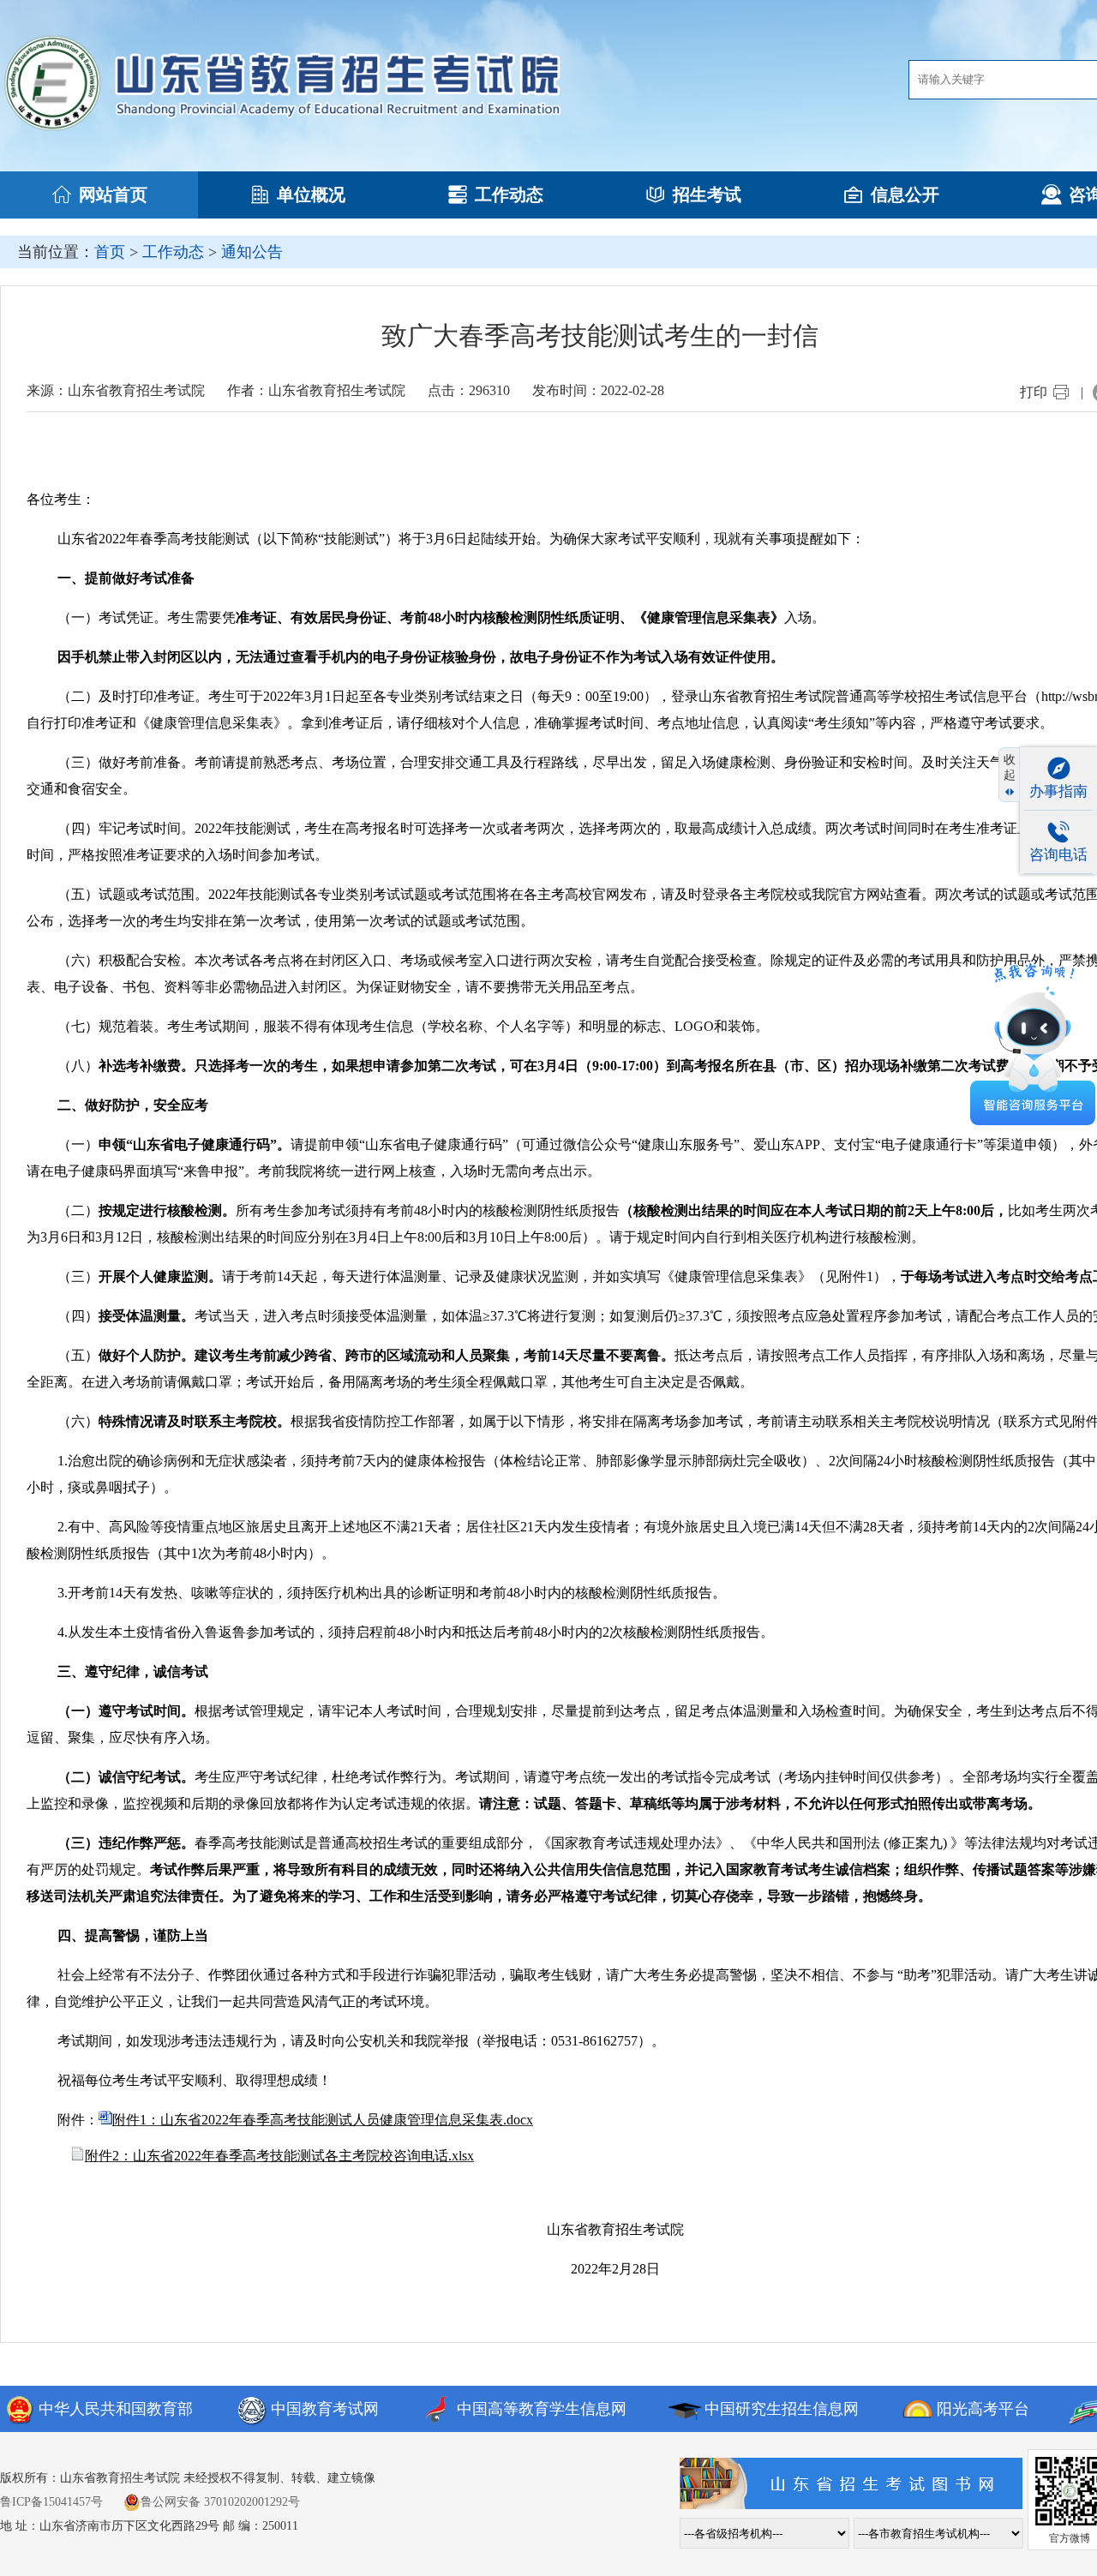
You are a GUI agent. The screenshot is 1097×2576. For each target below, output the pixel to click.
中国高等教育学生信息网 (542, 2409)
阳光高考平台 (983, 2409)
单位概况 (311, 195)
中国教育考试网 (325, 2409)
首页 (110, 252)
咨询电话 (1058, 855)
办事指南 (1058, 791)
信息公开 (905, 195)
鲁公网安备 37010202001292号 (220, 2502)
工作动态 (509, 195)
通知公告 (252, 252)
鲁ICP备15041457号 (51, 2502)
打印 (1034, 392)
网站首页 (113, 195)
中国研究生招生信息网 (782, 2409)
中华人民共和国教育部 (116, 2409)
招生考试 (707, 195)
